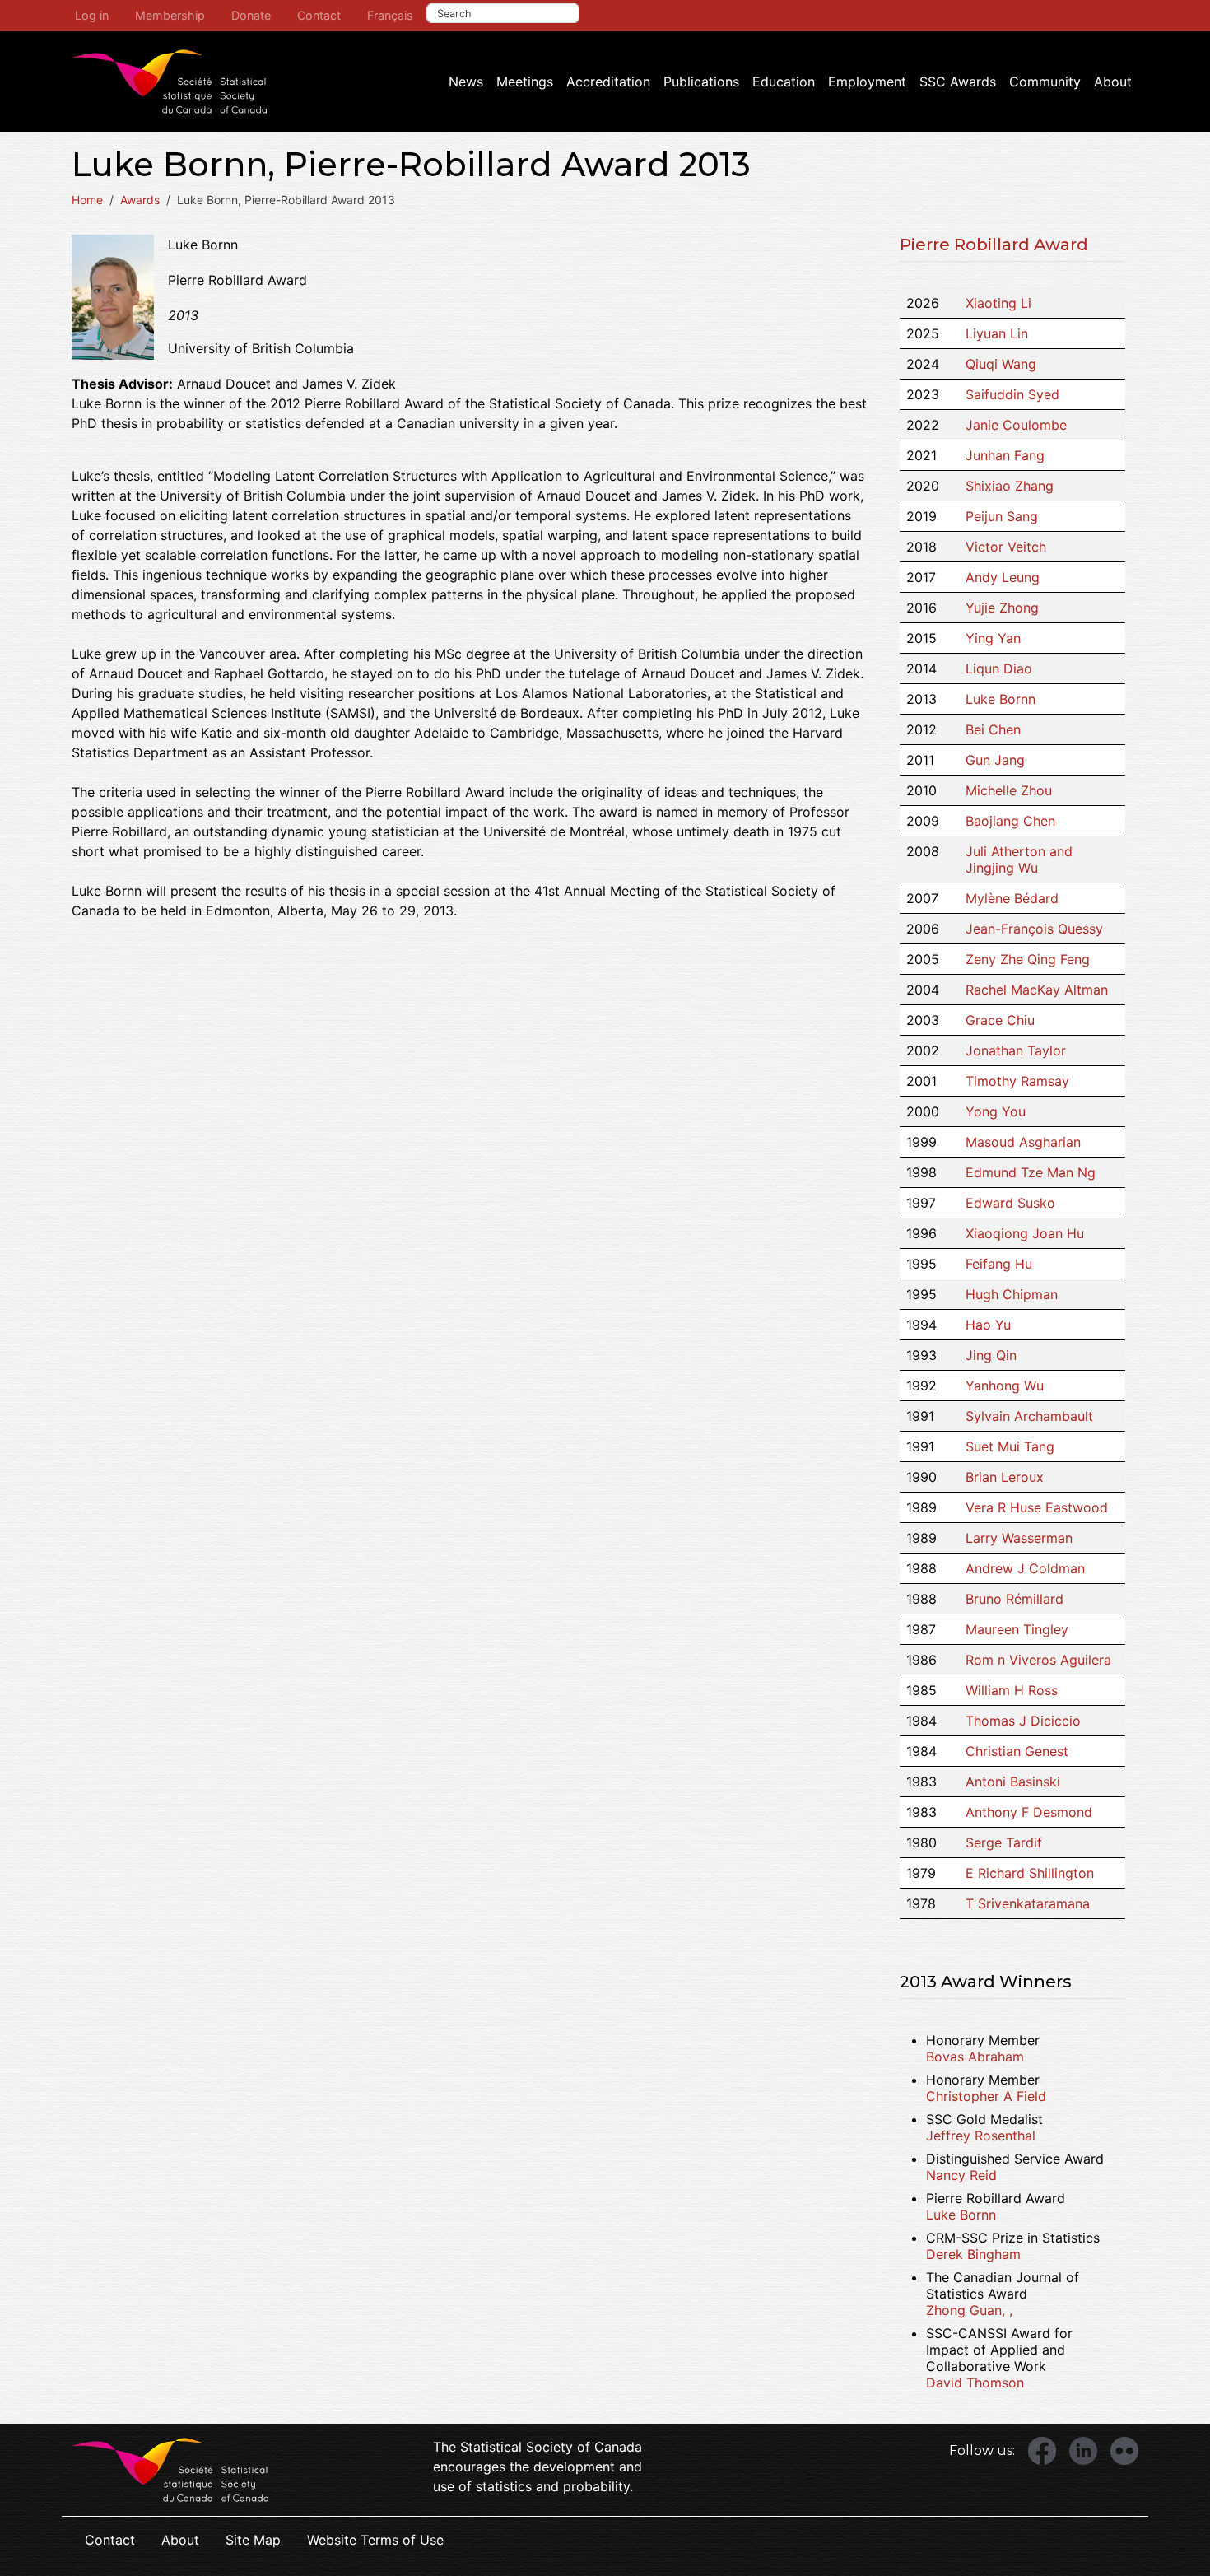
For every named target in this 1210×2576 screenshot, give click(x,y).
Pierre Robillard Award (994, 245)
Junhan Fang (1005, 455)
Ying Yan (993, 638)
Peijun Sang (1002, 516)
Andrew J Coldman (1025, 1568)
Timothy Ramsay (1017, 1081)
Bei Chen (993, 729)
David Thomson (975, 2383)
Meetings (525, 82)
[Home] (170, 82)
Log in (92, 15)
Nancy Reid (961, 2175)
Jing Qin (991, 1355)
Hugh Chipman (1012, 1294)
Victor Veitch (1006, 547)
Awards (140, 200)
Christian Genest (1017, 1751)
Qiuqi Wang (1001, 364)
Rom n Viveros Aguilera (1038, 1660)
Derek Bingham (973, 2254)
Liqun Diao (999, 668)
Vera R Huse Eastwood (1037, 1507)
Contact (319, 15)
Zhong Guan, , (969, 2310)
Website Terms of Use (375, 2540)
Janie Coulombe (1016, 425)
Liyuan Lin (997, 333)
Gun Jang (995, 760)
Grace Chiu (1000, 1020)
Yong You (996, 1111)
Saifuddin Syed (1012, 394)
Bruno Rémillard (1015, 1599)
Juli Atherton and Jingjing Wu (1019, 859)
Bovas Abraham (975, 2057)
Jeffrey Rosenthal (981, 2136)
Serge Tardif (1004, 1842)
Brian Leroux (1005, 1477)
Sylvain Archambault (1029, 1416)
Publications (701, 82)
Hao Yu (988, 1325)
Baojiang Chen (1010, 821)
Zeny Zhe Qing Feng (1028, 959)
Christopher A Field (986, 2096)
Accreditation (608, 82)
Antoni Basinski (1013, 1782)
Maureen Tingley (1017, 1629)
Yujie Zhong (1002, 608)
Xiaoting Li (998, 303)
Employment (867, 82)
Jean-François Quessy (1034, 929)
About (1113, 82)
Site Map (253, 2540)
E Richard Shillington (1030, 1873)
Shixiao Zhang (1010, 486)
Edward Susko (1010, 1203)
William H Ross (1012, 1690)
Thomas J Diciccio (1023, 1721)
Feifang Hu (999, 1264)
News (466, 82)
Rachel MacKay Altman (1037, 990)
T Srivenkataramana (1028, 1903)
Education (784, 82)
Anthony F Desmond (1029, 1812)
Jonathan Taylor (1016, 1050)
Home (87, 200)
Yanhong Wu (1005, 1386)
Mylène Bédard (1012, 898)
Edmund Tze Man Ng (1031, 1172)
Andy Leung (1003, 577)
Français (390, 15)
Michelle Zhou (1009, 790)
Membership (170, 15)
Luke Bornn (1001, 699)
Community (1045, 82)
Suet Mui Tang (1010, 1446)
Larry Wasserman (1019, 1538)
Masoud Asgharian (1023, 1142)
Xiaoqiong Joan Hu (1025, 1233)
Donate (251, 15)
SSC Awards (958, 82)
